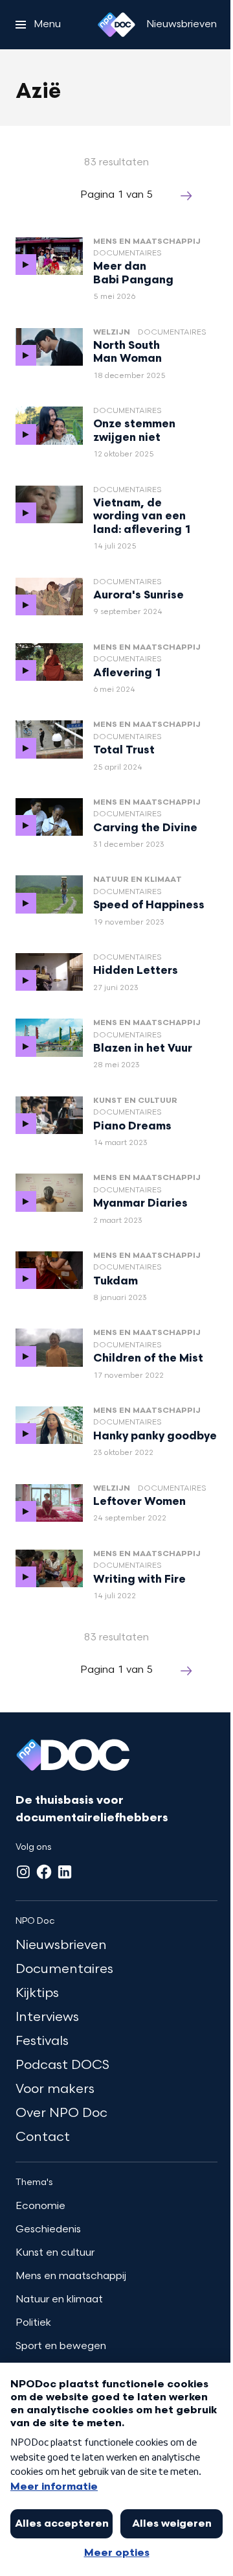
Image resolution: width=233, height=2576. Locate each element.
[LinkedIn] (65, 1872)
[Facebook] (44, 1872)
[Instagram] (23, 1872)
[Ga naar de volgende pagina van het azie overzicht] (186, 196)
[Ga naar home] (116, 25)
